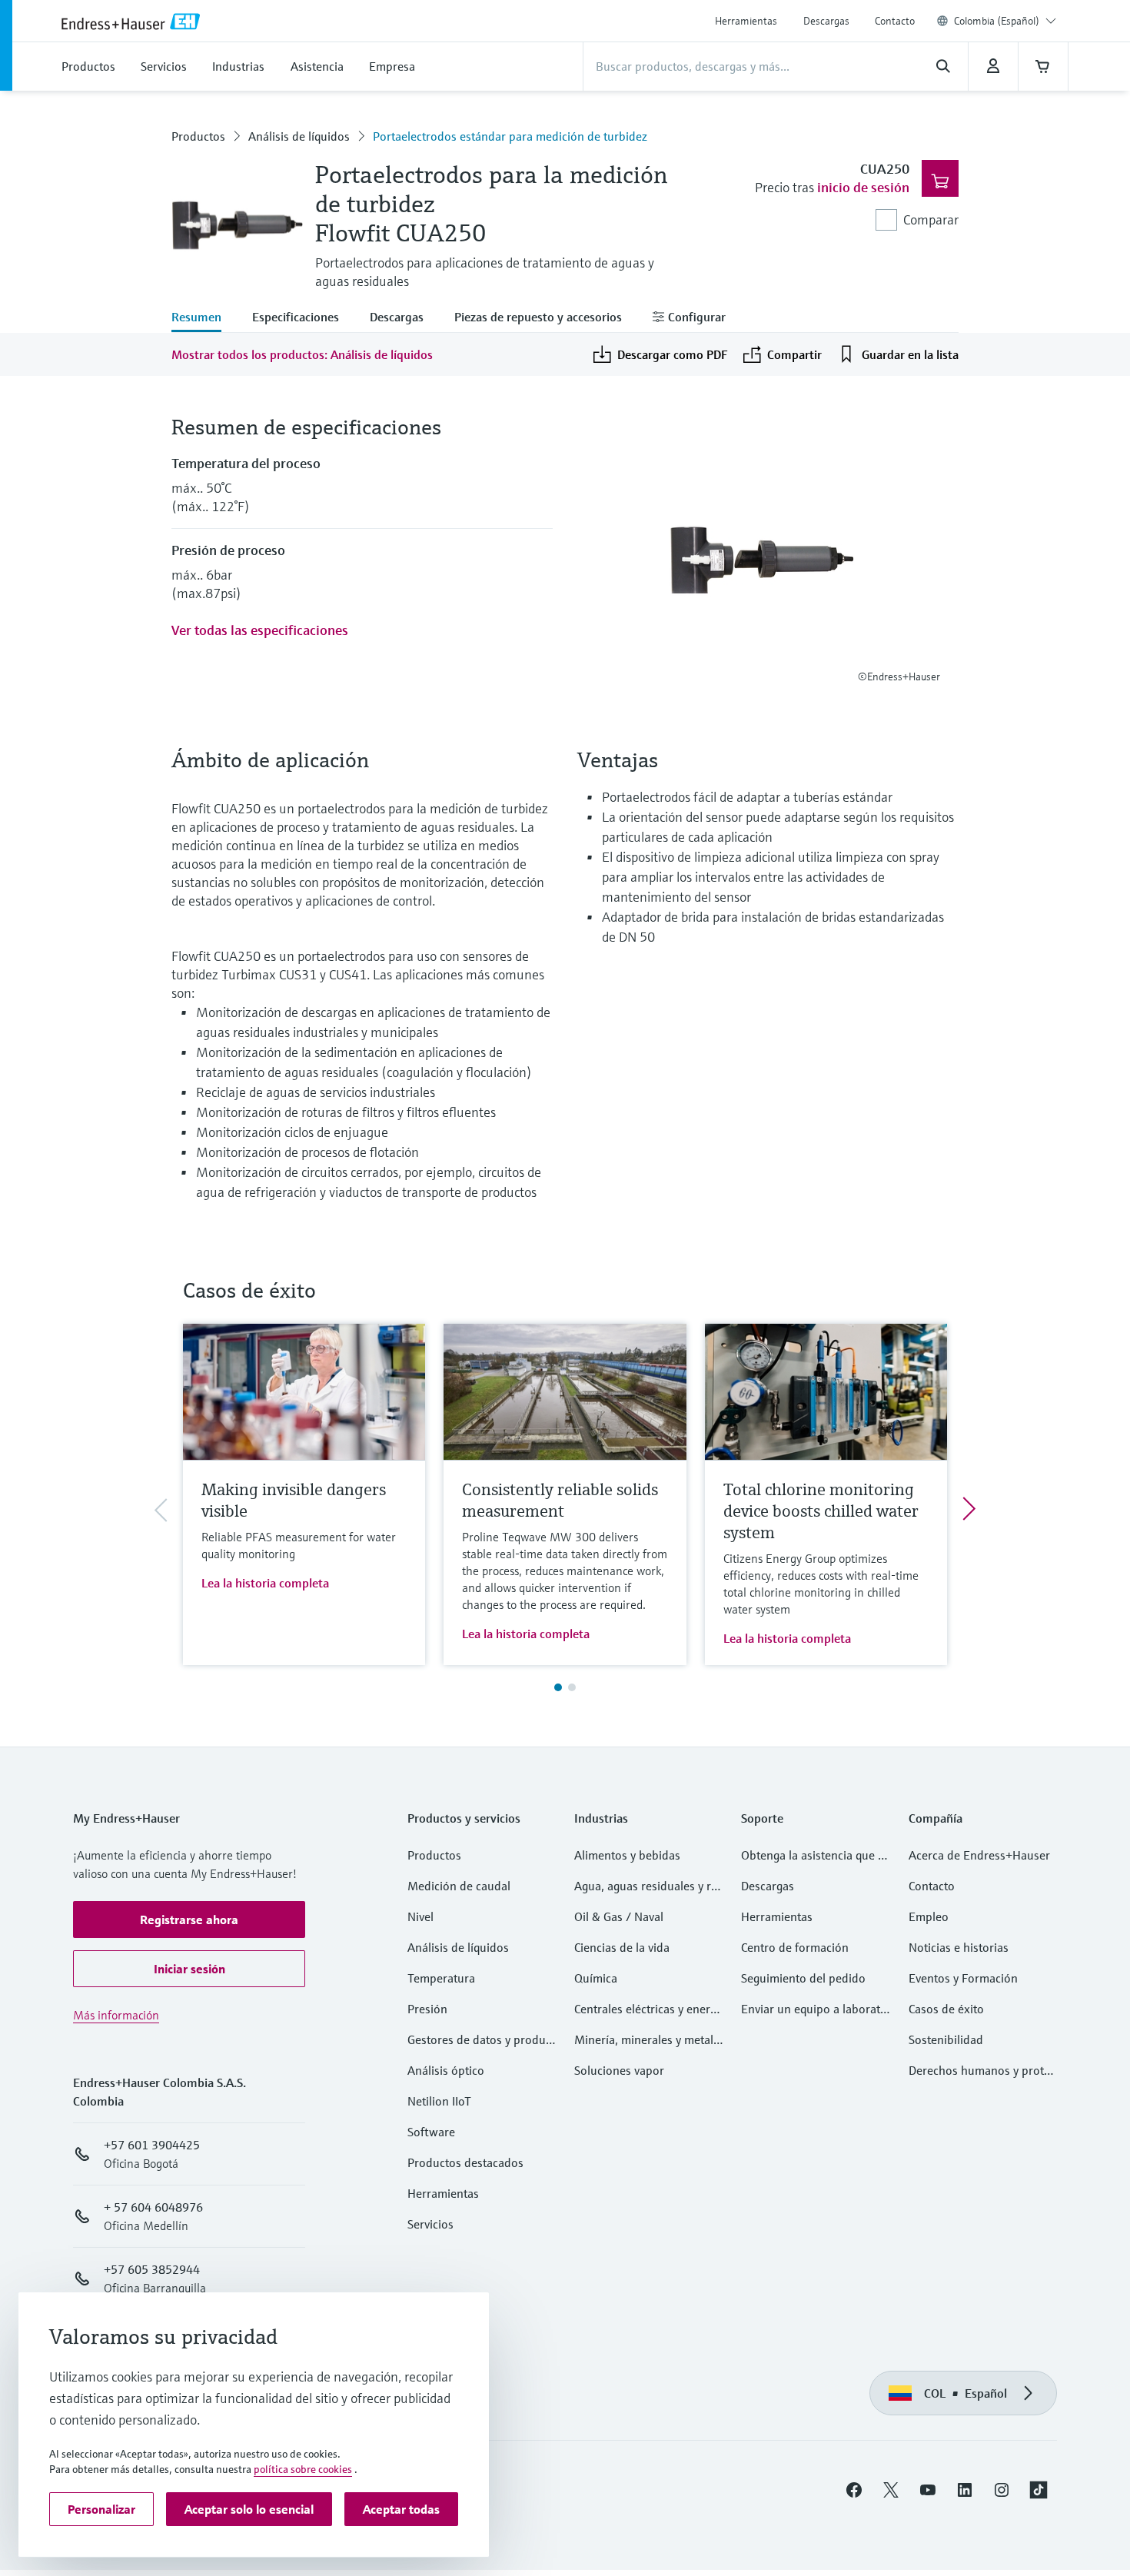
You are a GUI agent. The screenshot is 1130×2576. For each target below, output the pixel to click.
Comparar (931, 219)
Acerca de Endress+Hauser (979, 1855)
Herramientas (746, 21)
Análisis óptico (446, 2070)
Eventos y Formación (963, 1978)
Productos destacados (465, 2162)
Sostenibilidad (946, 2039)
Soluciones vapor (619, 2070)
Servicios (430, 2224)
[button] (189, 1920)
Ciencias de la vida (622, 1947)
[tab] (204, 318)
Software (431, 2132)
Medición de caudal (459, 1886)
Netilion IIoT (439, 2101)
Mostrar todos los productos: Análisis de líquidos (302, 354)
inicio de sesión (863, 187)
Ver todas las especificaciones (260, 630)
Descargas (826, 21)
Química (596, 1978)
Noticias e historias (959, 1947)
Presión (427, 2009)
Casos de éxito (946, 2009)
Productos (198, 136)
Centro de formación (795, 1947)
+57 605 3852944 (152, 2269)
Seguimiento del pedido (803, 1978)
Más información (116, 2015)
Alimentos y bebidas (627, 1855)
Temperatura (441, 1978)
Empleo (929, 1916)
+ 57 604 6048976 (153, 2207)
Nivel (420, 1916)
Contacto (895, 21)
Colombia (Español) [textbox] (997, 21)
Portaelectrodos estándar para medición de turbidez (510, 136)
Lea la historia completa (265, 1583)
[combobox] (1005, 21)
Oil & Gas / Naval (619, 1916)
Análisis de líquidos (299, 136)
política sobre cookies (303, 2469)
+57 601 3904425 (152, 2145)
